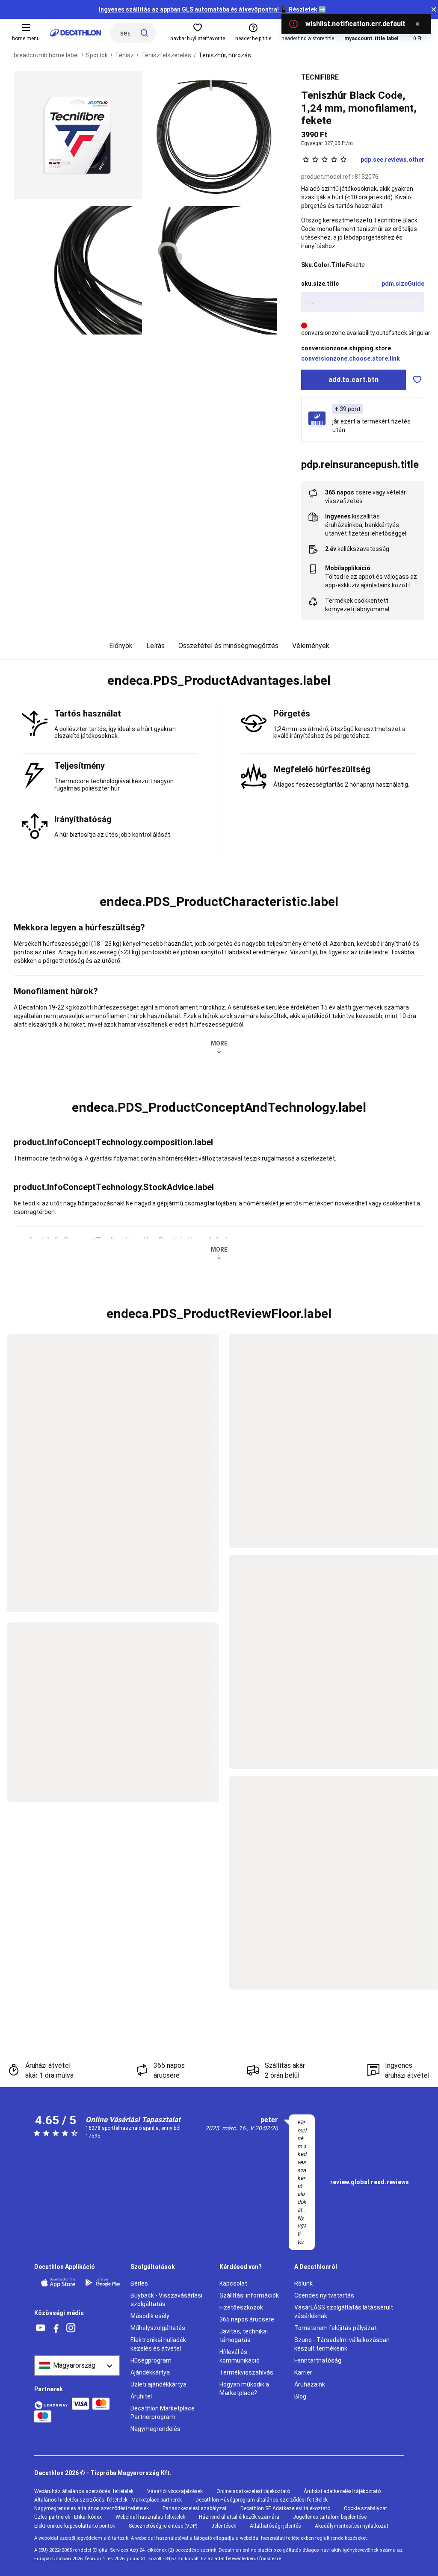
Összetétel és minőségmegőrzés (228, 646)
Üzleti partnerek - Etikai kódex (68, 2517)
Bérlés (139, 2283)
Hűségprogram (151, 2360)
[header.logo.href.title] (75, 33)
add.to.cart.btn (354, 380)
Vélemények (311, 646)
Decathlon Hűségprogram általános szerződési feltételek (262, 2500)
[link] (370, 2182)
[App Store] (58, 2283)
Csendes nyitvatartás (324, 2295)
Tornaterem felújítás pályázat (336, 2328)
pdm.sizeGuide (403, 284)
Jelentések (224, 2526)
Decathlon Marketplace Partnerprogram (163, 2413)
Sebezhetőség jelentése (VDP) (163, 2526)
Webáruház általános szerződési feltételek (84, 2491)
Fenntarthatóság (318, 2360)
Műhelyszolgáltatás (158, 2328)
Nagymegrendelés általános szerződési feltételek (92, 2508)
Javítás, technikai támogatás (244, 2336)
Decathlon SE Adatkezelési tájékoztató (285, 2508)
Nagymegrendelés (155, 2429)
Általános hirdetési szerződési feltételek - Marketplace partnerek (108, 2500)
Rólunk (303, 2283)
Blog (300, 2396)
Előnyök (121, 646)
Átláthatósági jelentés (275, 2526)
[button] (219, 681)
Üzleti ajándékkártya (158, 2384)
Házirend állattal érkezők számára (239, 2517)
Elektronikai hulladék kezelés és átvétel (158, 2344)
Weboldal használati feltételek (150, 2517)
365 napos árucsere (247, 2319)
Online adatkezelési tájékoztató (253, 2491)
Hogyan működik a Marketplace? (244, 2389)
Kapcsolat (233, 2283)
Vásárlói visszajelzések (175, 2491)
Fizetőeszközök (241, 2307)
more (219, 1043)
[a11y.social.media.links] (41, 2328)
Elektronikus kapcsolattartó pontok (75, 2526)
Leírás (155, 646)
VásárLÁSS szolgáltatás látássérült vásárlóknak (344, 2312)
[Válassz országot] (77, 2366)
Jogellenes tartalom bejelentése (330, 2517)
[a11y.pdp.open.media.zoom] (78, 135)
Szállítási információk (249, 2295)
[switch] (417, 380)
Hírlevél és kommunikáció (240, 2356)
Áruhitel (141, 2396)
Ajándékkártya (150, 2372)
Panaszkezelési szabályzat (195, 2508)
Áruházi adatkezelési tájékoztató (342, 2491)
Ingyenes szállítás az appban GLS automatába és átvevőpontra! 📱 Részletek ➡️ (212, 9)
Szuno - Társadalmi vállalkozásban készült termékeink (342, 2344)
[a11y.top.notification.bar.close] (434, 9)
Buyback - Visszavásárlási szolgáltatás (166, 2300)
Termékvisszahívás (246, 2372)
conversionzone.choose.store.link (351, 358)
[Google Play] (103, 2283)
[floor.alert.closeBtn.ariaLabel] (417, 24)
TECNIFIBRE (320, 77)
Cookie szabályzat (365, 2508)
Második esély (150, 2316)
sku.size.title (320, 284)
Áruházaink (310, 2384)
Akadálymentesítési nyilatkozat (352, 2526)
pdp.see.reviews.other (392, 160)
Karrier (303, 2372)
